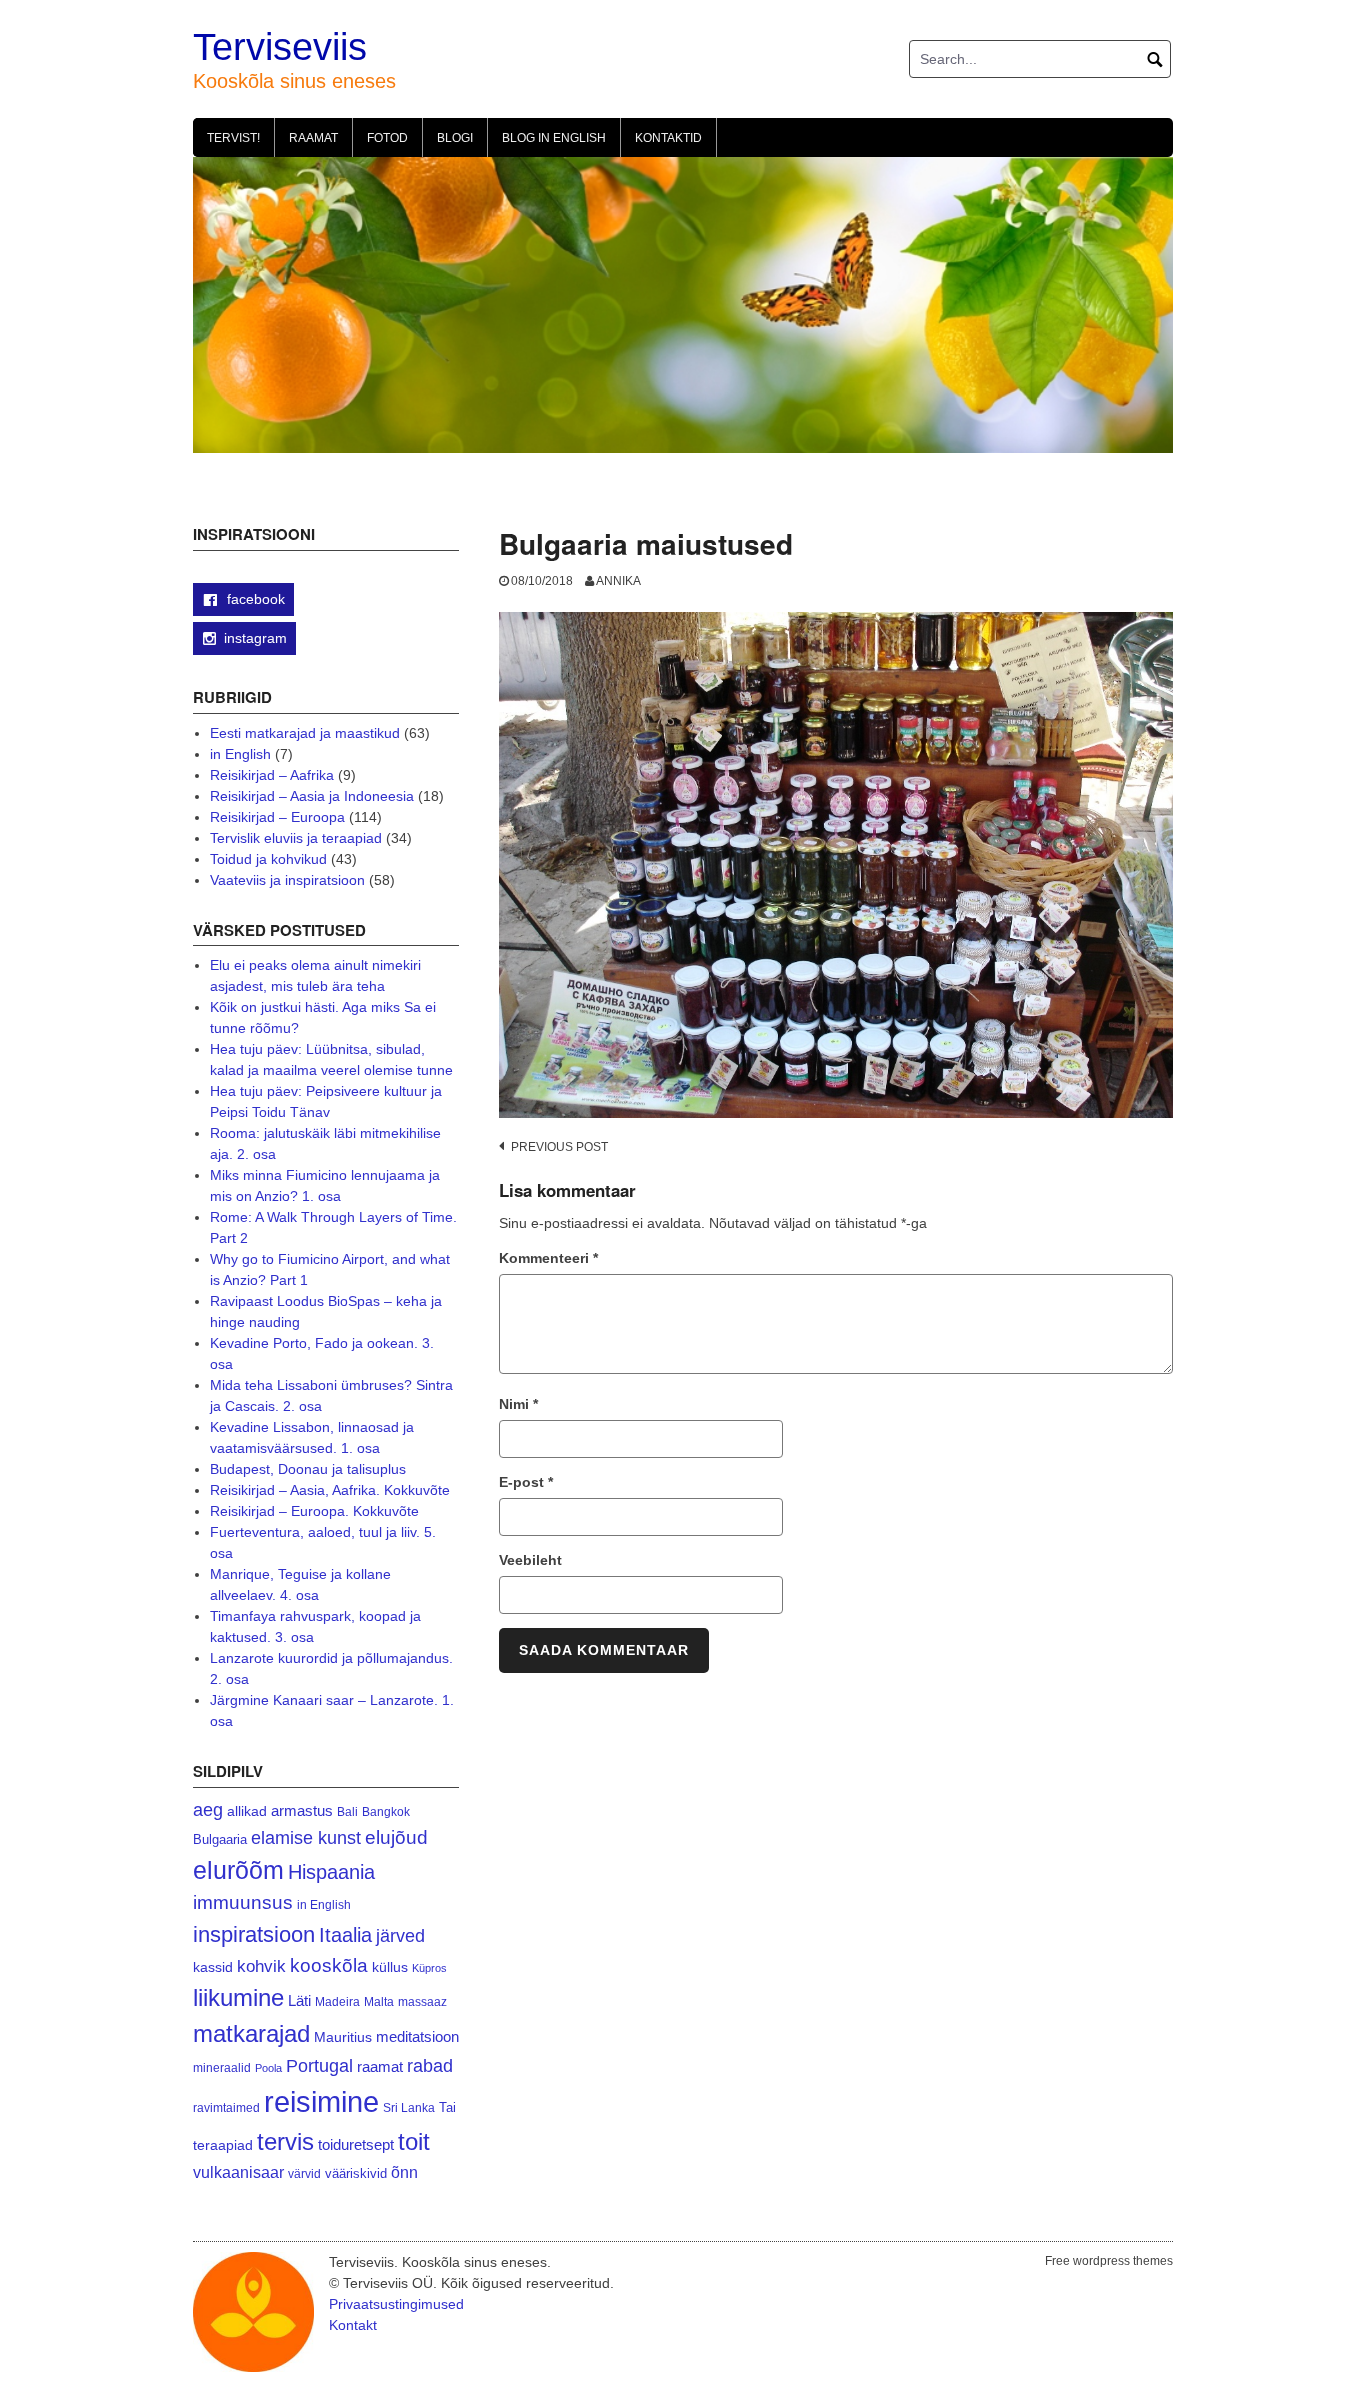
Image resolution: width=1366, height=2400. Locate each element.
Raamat (313, 138)
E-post (526, 1482)
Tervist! (233, 138)
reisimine (321, 2101)
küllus (390, 1967)
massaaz (422, 2002)
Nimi (518, 1404)
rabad (430, 2066)
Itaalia (345, 1935)
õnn (404, 2172)
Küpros (429, 1968)
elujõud (396, 1837)
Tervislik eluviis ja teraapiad (296, 838)
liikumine (238, 1997)
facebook (254, 599)
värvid (304, 2174)
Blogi (455, 138)
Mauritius (343, 2037)
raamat (380, 2067)
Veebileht (530, 1560)
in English (240, 754)
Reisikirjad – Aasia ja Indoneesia (312, 796)
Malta (379, 2001)
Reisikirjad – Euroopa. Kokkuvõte (314, 1511)
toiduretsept (356, 2145)
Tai (447, 2107)
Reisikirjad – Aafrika (272, 775)
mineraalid (222, 2068)
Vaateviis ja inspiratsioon (287, 880)
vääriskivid (356, 2173)
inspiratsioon (254, 1934)
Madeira (337, 2001)
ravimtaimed (226, 2108)
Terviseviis (280, 47)
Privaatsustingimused (396, 2304)
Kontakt (353, 2325)
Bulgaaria (220, 1839)
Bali (347, 1811)
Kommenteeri (548, 1258)
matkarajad (251, 2033)
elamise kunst (306, 1838)
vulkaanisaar (238, 2172)
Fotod (387, 138)
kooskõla (329, 1965)
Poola (268, 2068)
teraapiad (223, 2145)
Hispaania (331, 1872)
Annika (618, 581)
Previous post (559, 1147)
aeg (208, 1810)
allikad (247, 1811)
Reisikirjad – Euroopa (277, 817)
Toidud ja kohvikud (268, 859)
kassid (213, 1967)
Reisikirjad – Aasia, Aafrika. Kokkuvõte (330, 1490)
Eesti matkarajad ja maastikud (305, 733)
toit (414, 2142)
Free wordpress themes (1109, 2261)
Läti (299, 2000)
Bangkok (386, 1811)
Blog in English (554, 138)
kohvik (261, 1966)
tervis (285, 2141)
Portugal (319, 2066)
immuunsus (243, 1902)
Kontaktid (668, 138)
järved (400, 1936)
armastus (302, 1810)
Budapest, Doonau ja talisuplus (308, 1469)
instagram (255, 638)
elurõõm (238, 1870)
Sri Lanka (409, 2108)
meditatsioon (417, 2037)
